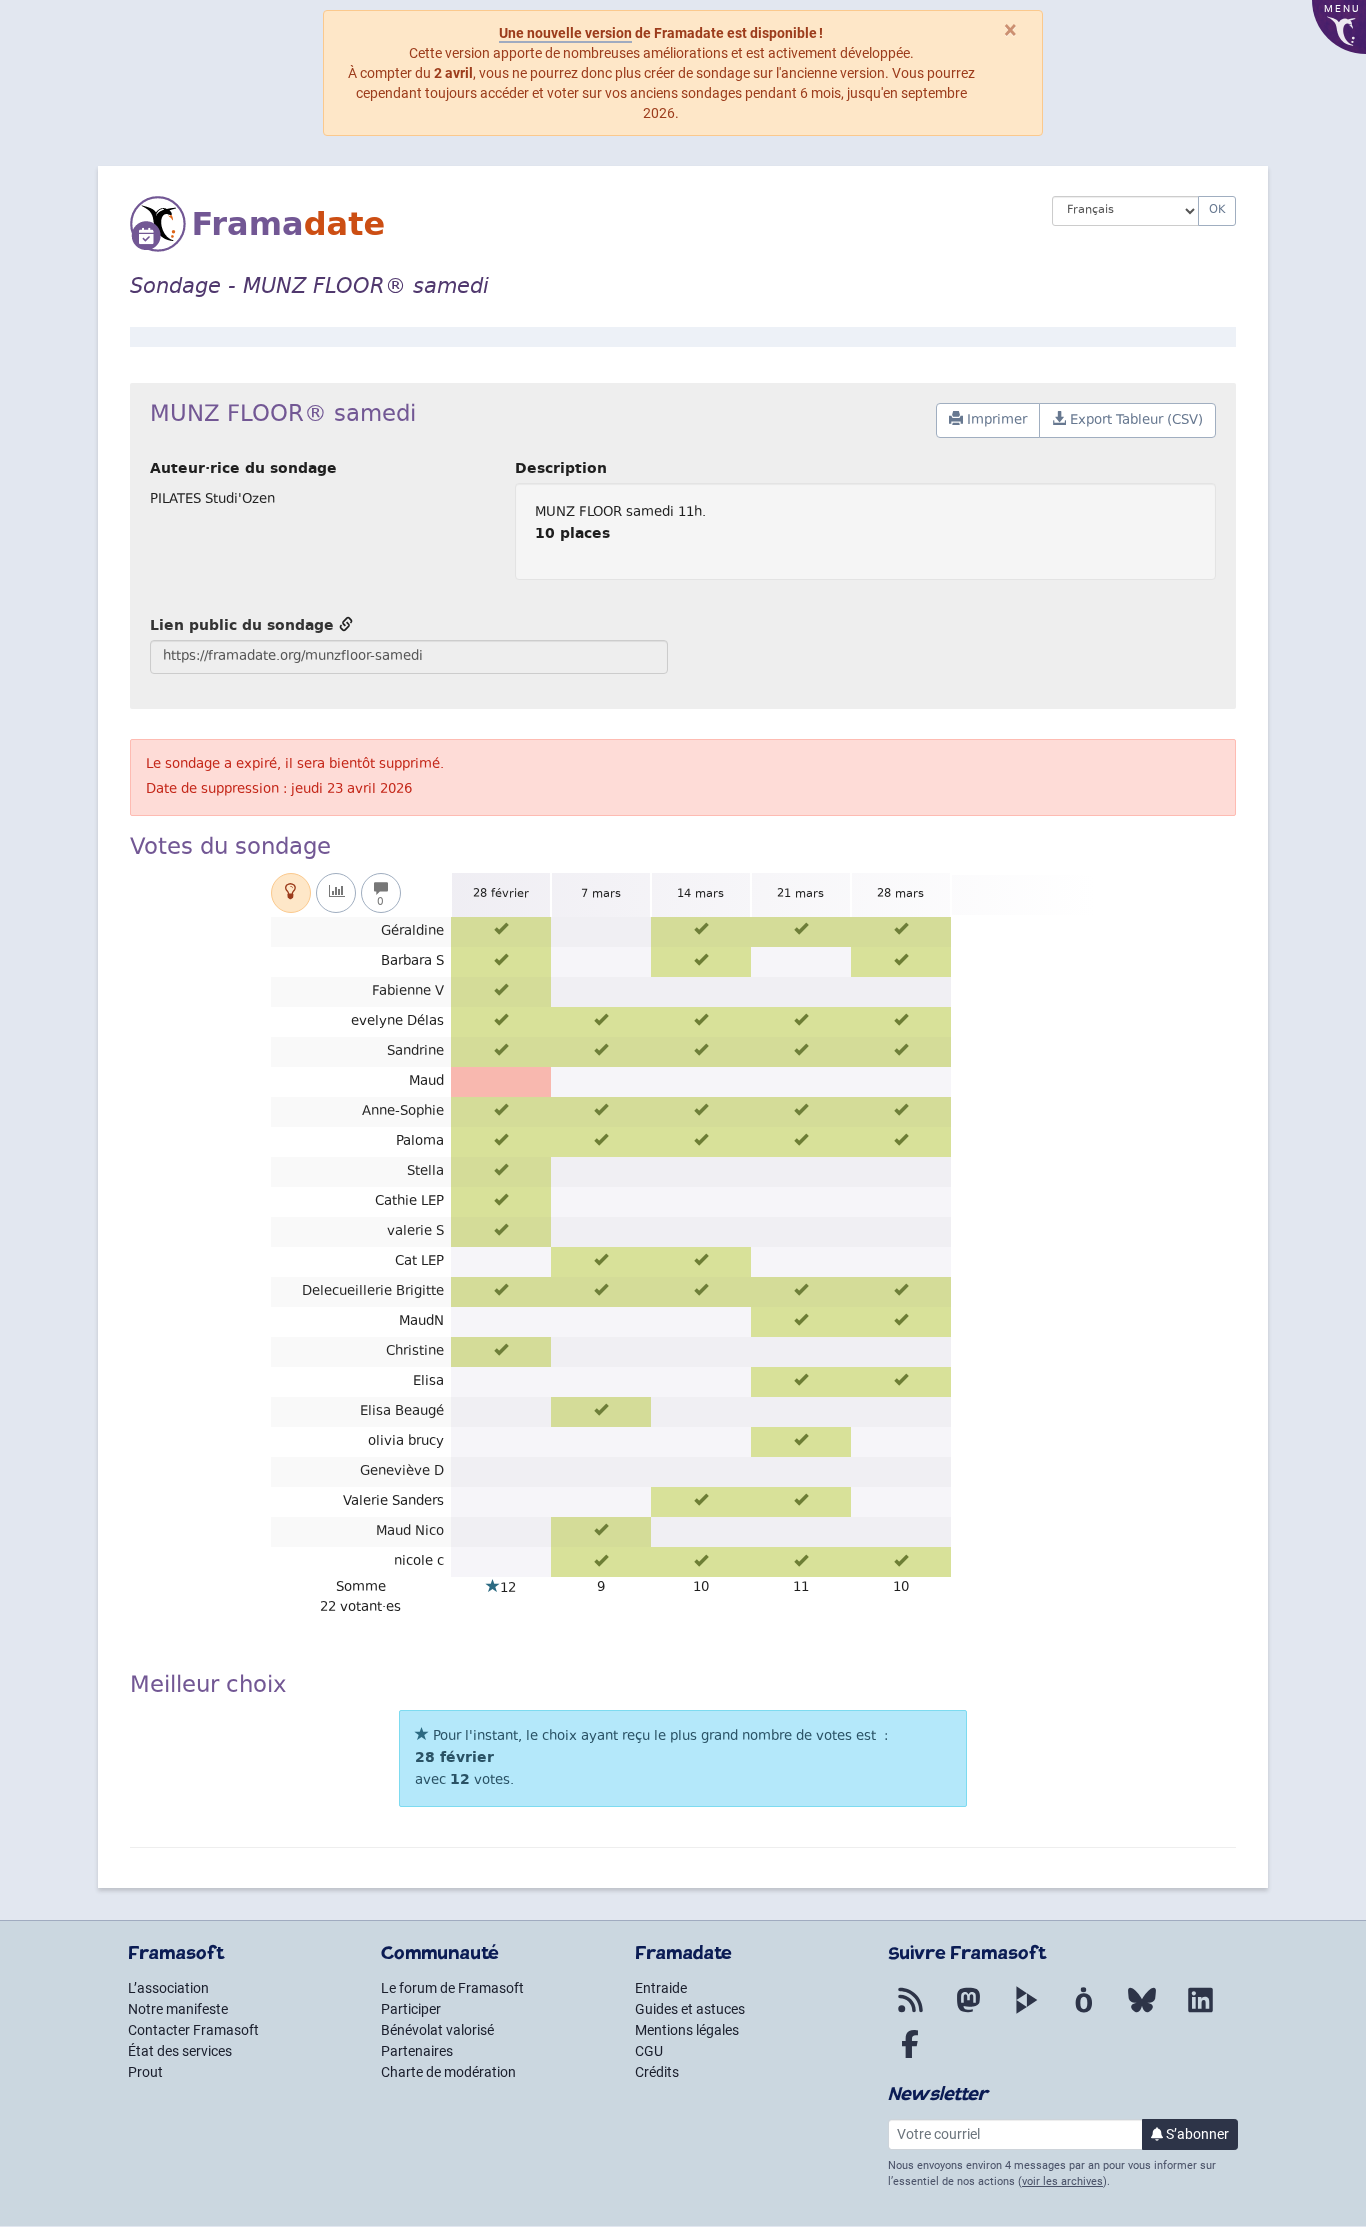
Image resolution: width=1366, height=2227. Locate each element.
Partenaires (417, 2051)
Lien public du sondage (244, 625)
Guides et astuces (690, 2009)
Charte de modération (448, 2072)
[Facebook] (910, 2056)
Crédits (657, 2072)
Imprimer (995, 421)
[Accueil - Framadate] (576, 224)
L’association (168, 1988)
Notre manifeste (178, 2009)
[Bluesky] (1142, 2012)
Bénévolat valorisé (437, 2030)
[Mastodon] (968, 2012)
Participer (411, 2009)
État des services (180, 2051)
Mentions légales (687, 2030)
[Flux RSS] (910, 2012)
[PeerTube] (1026, 2012)
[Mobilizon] (1084, 2012)
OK (1217, 210)
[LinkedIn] (1200, 2012)
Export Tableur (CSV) (1134, 421)
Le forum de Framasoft (452, 1988)
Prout (145, 2072)
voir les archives (1062, 2181)
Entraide (661, 1988)
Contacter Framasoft (193, 2030)
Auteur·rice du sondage (243, 468)
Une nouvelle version (565, 33)
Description (561, 468)
